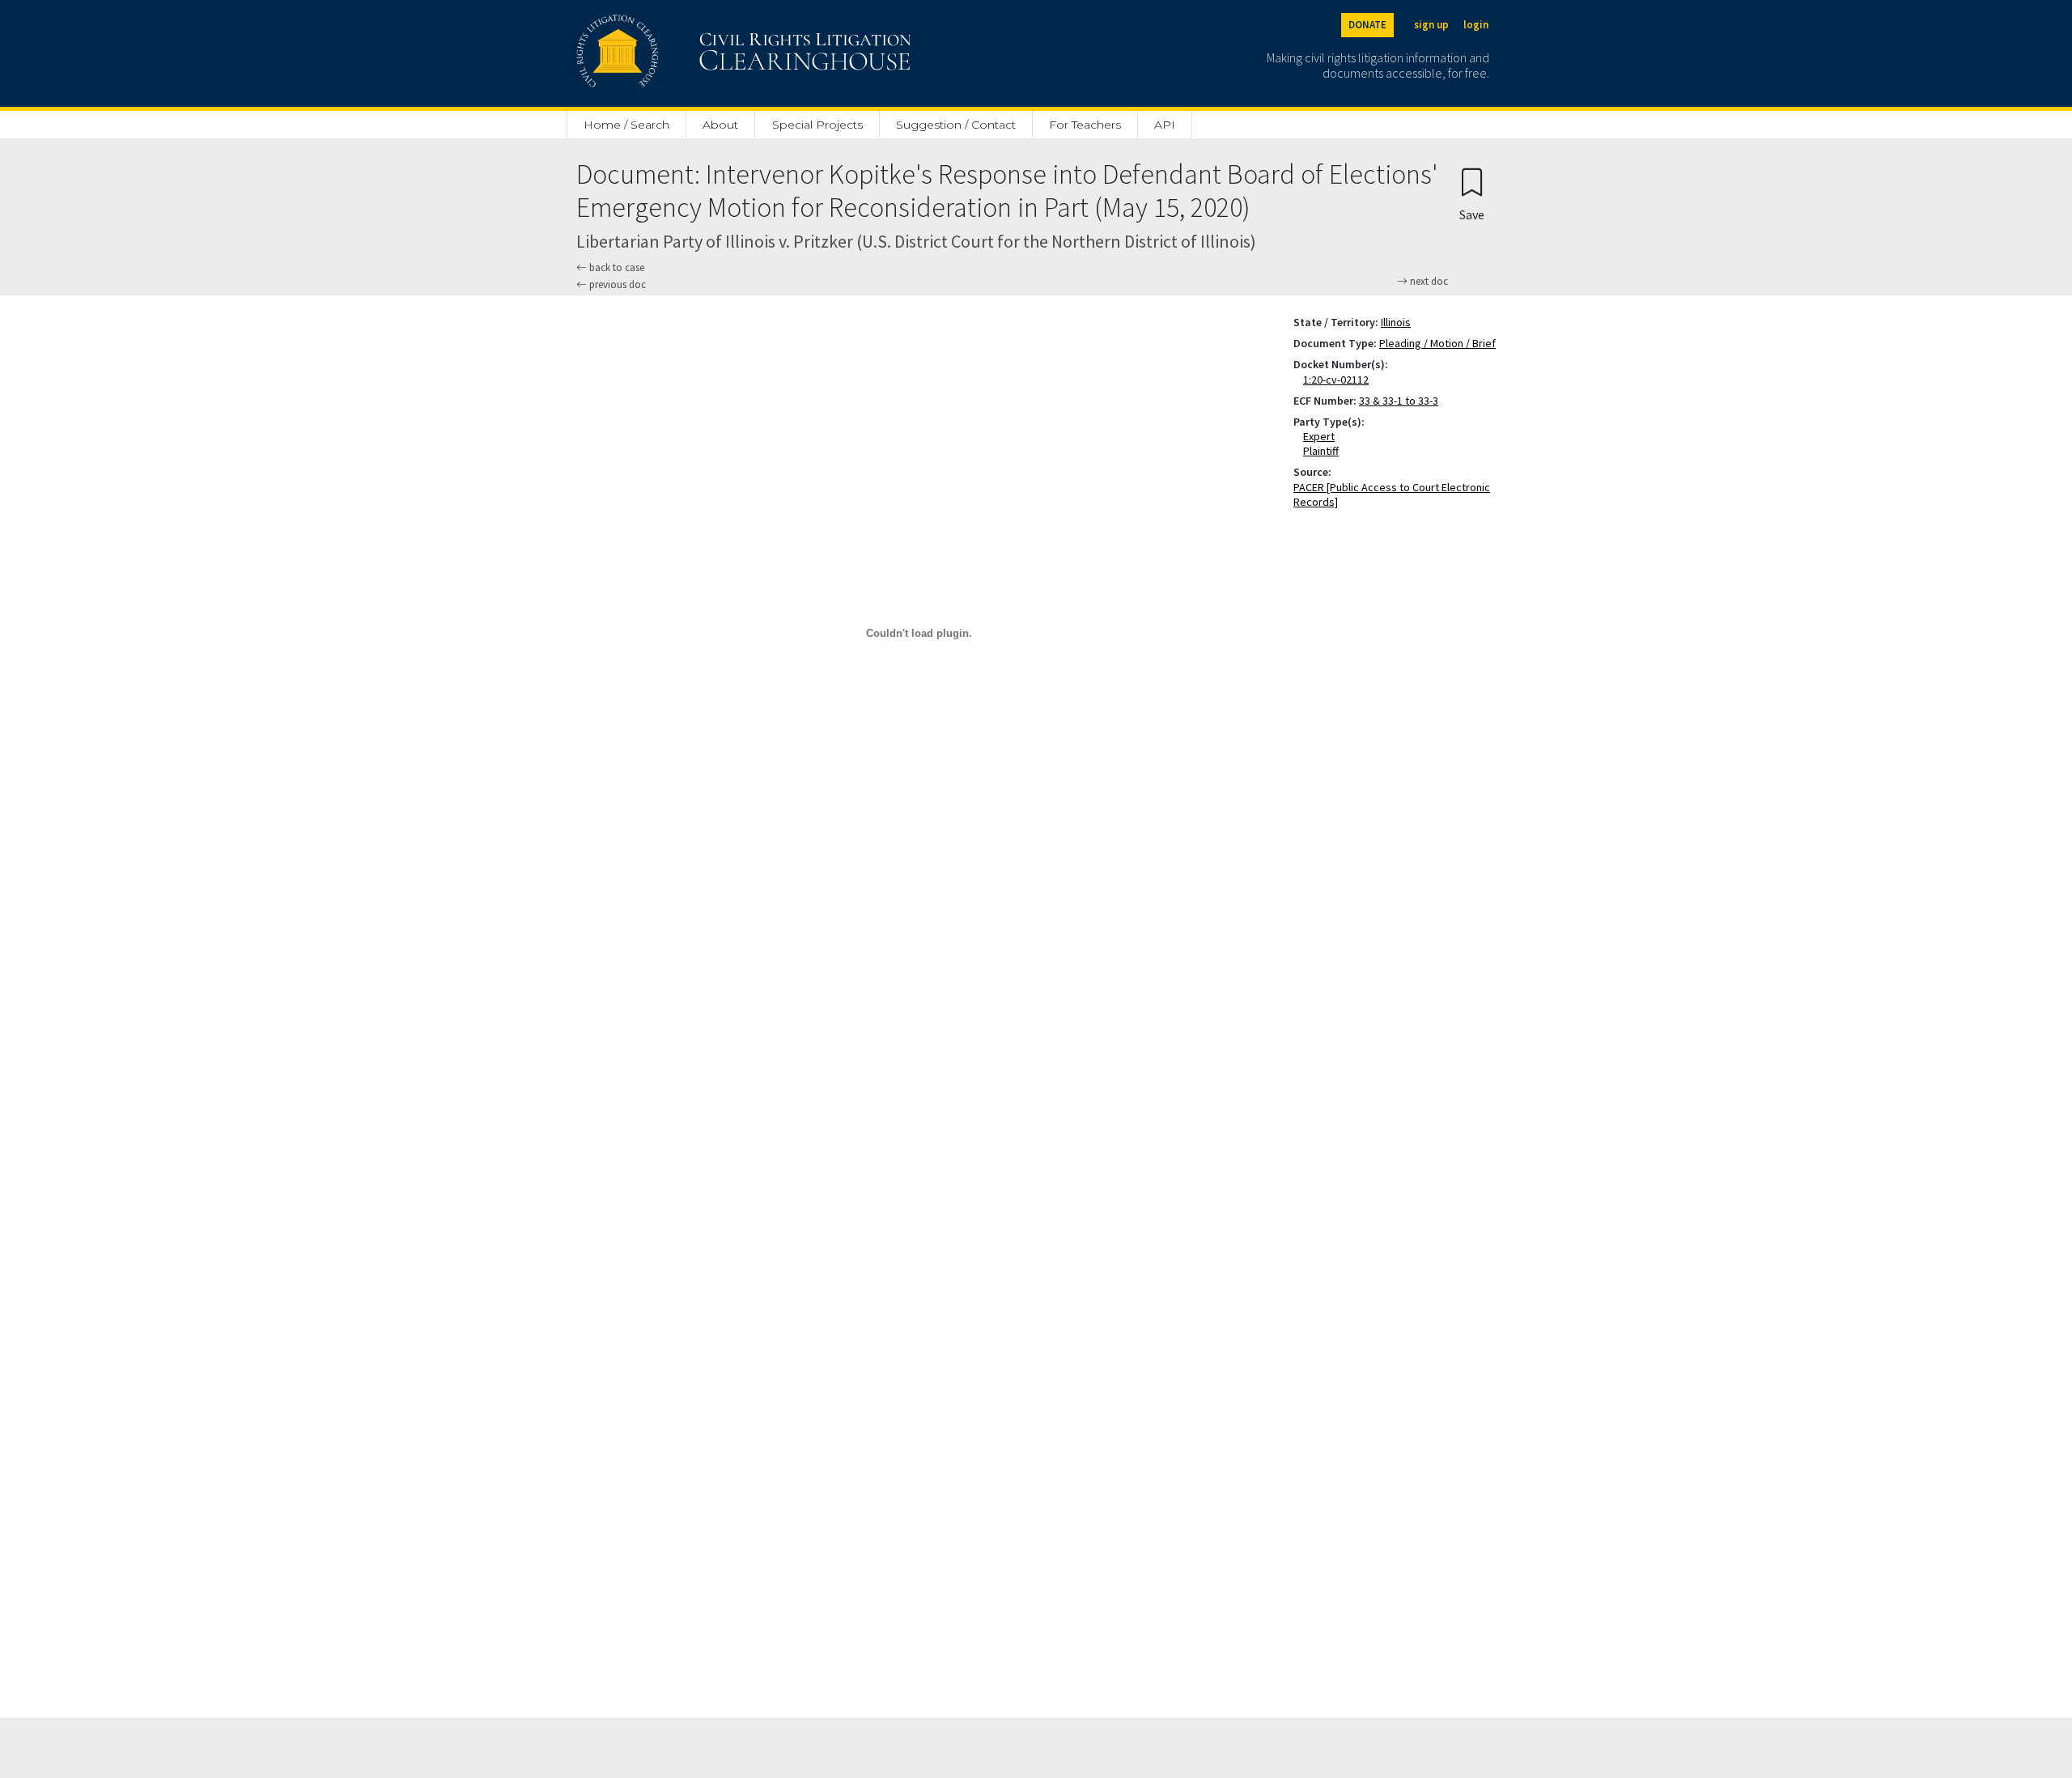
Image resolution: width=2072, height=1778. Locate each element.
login (1476, 25)
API (1165, 125)
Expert (1322, 436)
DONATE (1367, 25)
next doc (1428, 282)
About (720, 125)
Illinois (1396, 322)
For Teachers (1085, 125)
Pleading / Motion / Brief (1437, 343)
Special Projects (817, 125)
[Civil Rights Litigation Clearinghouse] (698, 53)
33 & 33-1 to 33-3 (1399, 401)
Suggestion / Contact (956, 125)
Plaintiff (1324, 451)
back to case (616, 267)
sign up (1431, 25)
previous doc (616, 284)
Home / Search (626, 125)
